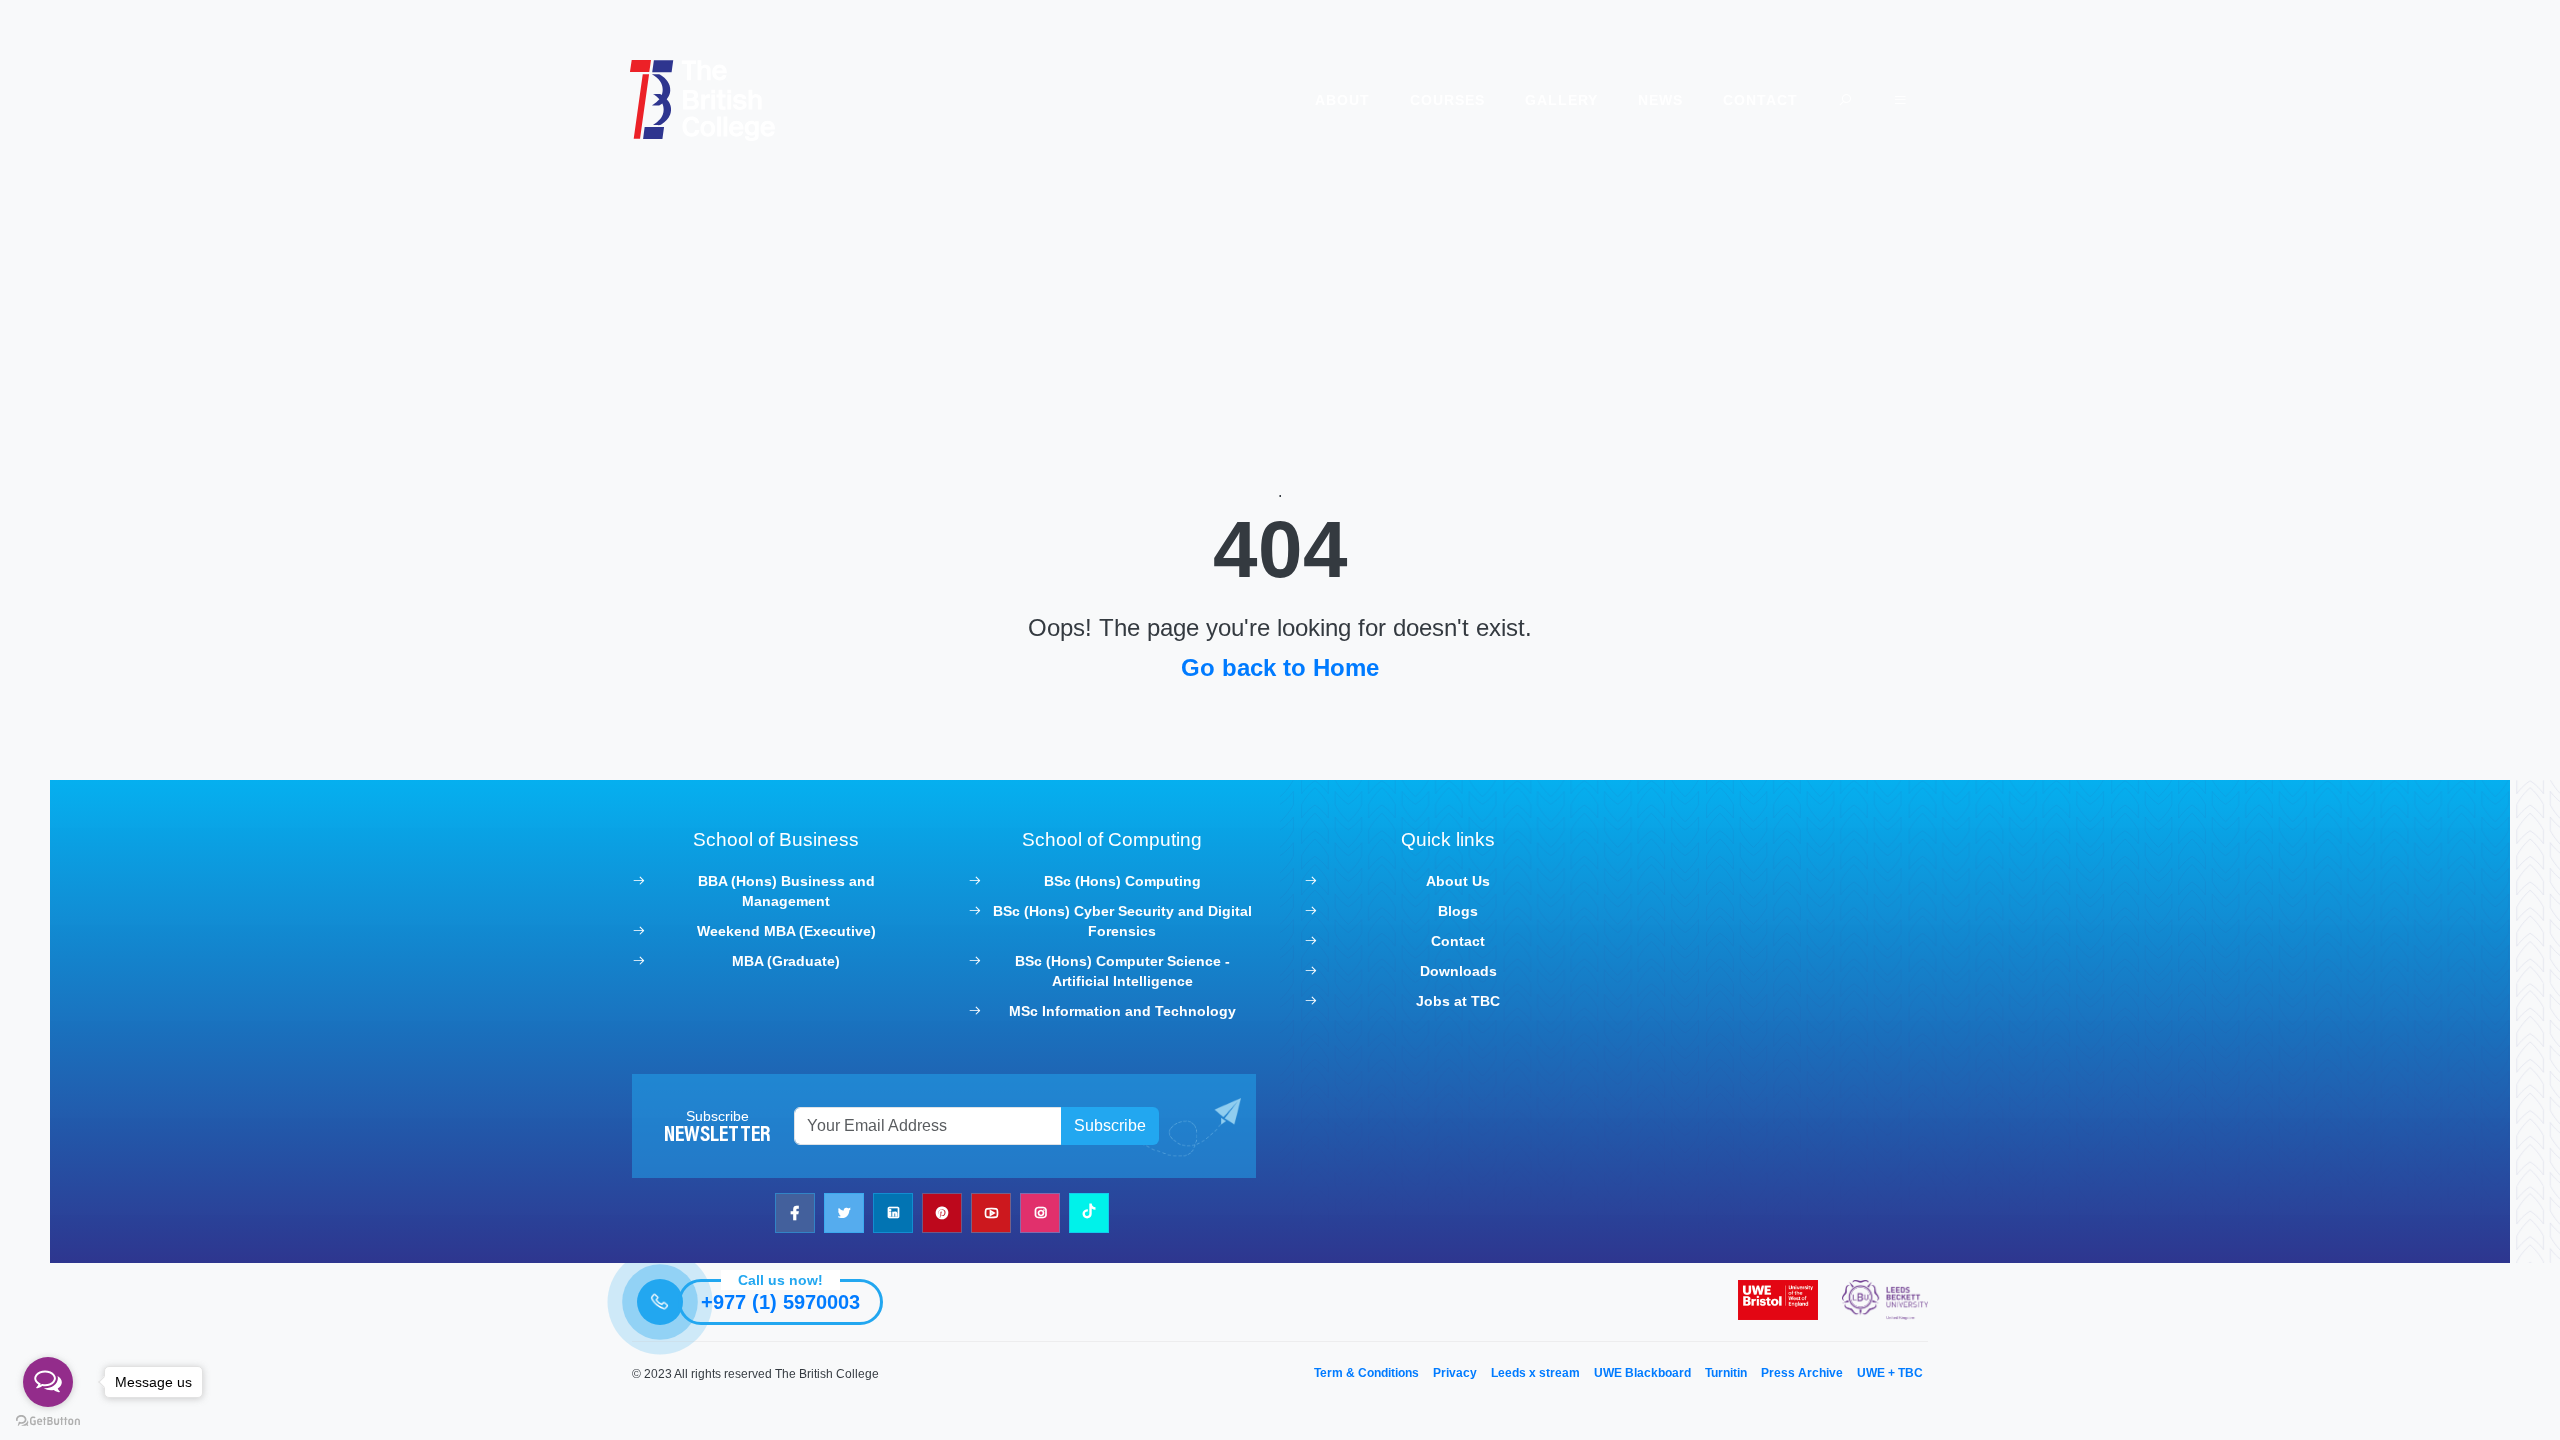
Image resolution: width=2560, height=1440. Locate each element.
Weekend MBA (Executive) (786, 931)
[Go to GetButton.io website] (48, 1420)
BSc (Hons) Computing (1122, 881)
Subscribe (1110, 1125)
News (1660, 100)
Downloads (1458, 971)
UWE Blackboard (1642, 1373)
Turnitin (1726, 1373)
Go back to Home (1280, 667)
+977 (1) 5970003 (780, 1302)
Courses (1447, 100)
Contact (1760, 100)
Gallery (1561, 100)
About (1342, 100)
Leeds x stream (1535, 1373)
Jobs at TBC (1458, 1001)
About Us (1458, 881)
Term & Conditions (1366, 1373)
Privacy (1455, 1373)
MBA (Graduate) (786, 961)
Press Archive (1802, 1373)
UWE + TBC (1890, 1373)
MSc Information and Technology (1122, 1011)
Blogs (1458, 911)
